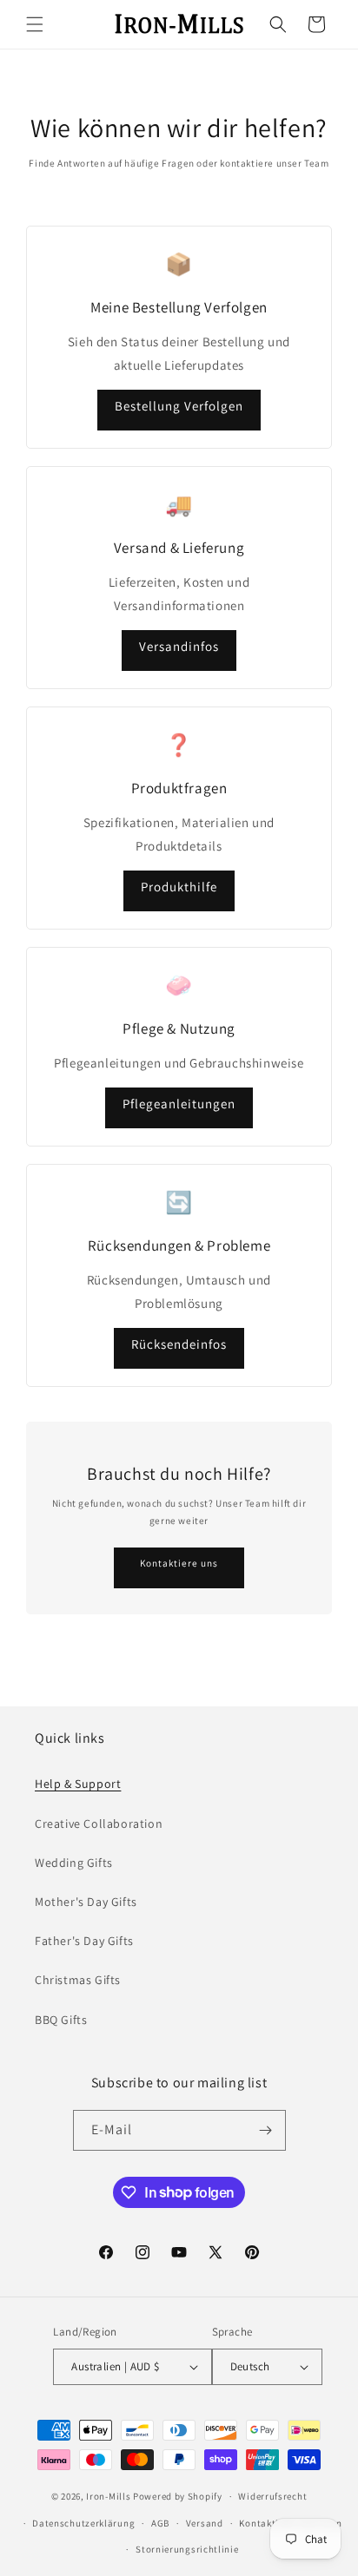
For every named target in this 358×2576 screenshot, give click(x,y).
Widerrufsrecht (272, 2496)
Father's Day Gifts (84, 1941)
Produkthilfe (179, 887)
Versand (205, 2523)
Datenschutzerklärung (83, 2523)
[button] (35, 24)
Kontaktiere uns (179, 1563)
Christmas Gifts (78, 1980)
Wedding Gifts (74, 1863)
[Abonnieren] (266, 2130)
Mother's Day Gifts (86, 1902)
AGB (160, 2523)
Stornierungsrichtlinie (187, 2549)
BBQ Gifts (61, 2020)
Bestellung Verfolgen (179, 406)
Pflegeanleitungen (179, 1104)
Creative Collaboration (99, 1824)
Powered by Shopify (178, 2496)
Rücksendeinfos (179, 1344)
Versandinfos (179, 646)
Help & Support (78, 1784)
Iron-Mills (108, 2496)
